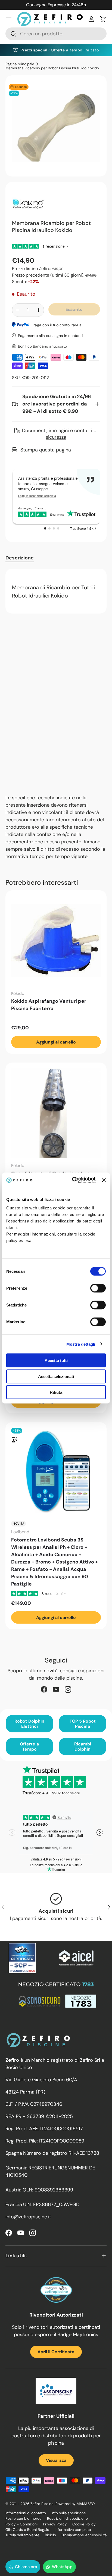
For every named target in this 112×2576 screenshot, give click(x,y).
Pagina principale (20, 64)
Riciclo (50, 2535)
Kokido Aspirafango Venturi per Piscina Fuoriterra (49, 1005)
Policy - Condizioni (21, 2524)
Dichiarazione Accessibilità (84, 2535)
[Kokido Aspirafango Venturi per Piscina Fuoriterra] (56, 941)
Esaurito (74, 309)
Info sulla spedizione (69, 2513)
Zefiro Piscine (42, 2504)
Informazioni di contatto (26, 2513)
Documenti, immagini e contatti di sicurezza (60, 434)
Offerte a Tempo (29, 1747)
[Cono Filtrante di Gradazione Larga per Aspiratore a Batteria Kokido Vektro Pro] (56, 1113)
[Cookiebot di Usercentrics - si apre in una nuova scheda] (73, 1180)
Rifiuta (56, 1392)
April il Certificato (56, 2352)
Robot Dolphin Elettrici (29, 1724)
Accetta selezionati (56, 1376)
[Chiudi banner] (104, 1180)
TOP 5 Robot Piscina (83, 1724)
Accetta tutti (56, 1360)
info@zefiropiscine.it (28, 2217)
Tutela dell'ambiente (22, 2535)
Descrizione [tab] (20, 558)
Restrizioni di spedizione (67, 2518)
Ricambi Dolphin (83, 1747)
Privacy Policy (55, 2524)
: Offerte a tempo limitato (60, 50)
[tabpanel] (56, 591)
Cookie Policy (84, 2524)
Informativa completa (73, 2530)
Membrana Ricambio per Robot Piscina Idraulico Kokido (52, 68)
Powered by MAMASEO (75, 2504)
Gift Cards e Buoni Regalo (27, 2530)
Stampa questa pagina (45, 450)
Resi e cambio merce (24, 2518)
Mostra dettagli (81, 1344)
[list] (56, 126)
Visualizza (56, 2460)
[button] (103, 19)
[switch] (98, 1288)
